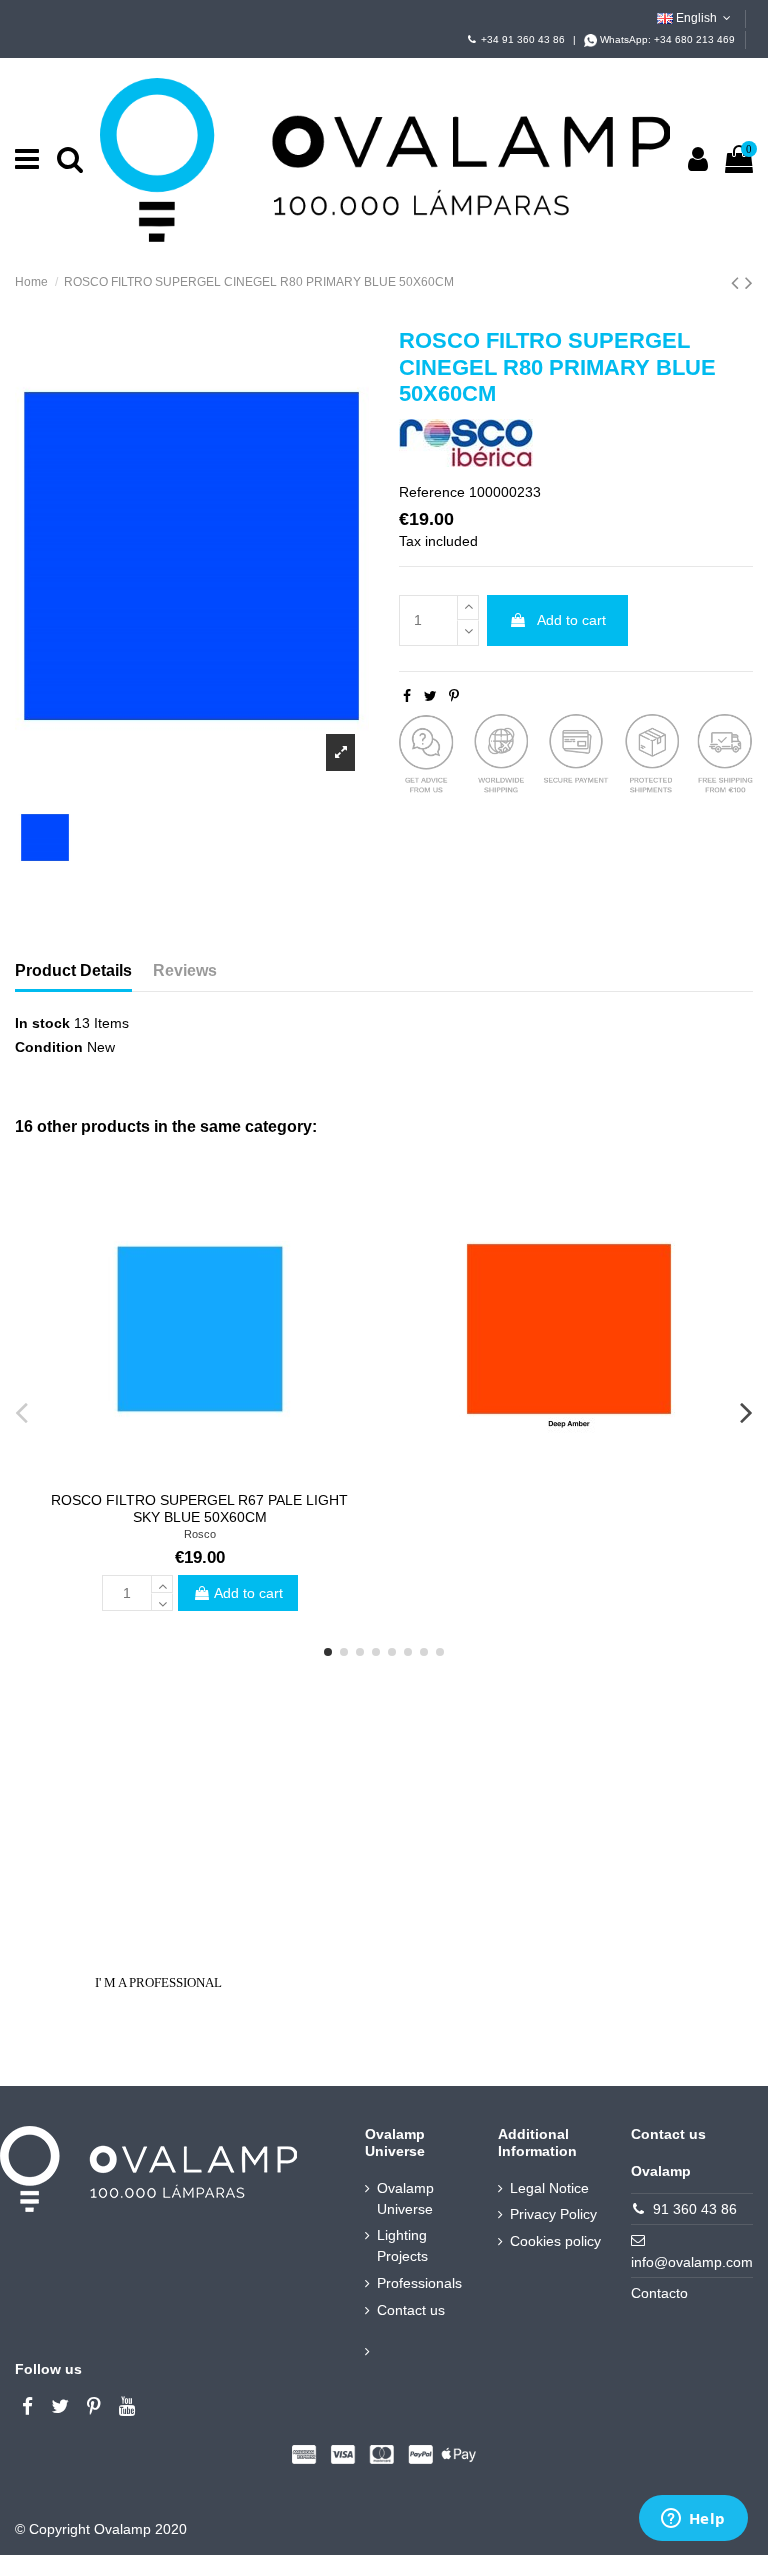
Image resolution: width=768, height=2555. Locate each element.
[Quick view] (199, 1475)
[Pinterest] (454, 696)
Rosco (200, 1534)
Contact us (411, 2310)
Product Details (73, 970)
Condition (49, 1047)
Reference (432, 492)
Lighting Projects (402, 2245)
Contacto (659, 2293)
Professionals (419, 2283)
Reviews (185, 970)
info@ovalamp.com (692, 2262)
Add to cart (571, 620)
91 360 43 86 (695, 2209)
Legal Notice (549, 2188)
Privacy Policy (553, 2214)
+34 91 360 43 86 (523, 39)
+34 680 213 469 (694, 39)
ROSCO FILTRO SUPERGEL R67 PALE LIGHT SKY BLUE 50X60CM (199, 1508)
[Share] (407, 696)
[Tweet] (430, 696)
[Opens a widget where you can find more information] (693, 2520)
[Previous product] (738, 282)
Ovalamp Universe (405, 2198)
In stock (42, 1023)
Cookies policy (555, 2241)
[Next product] (749, 282)
